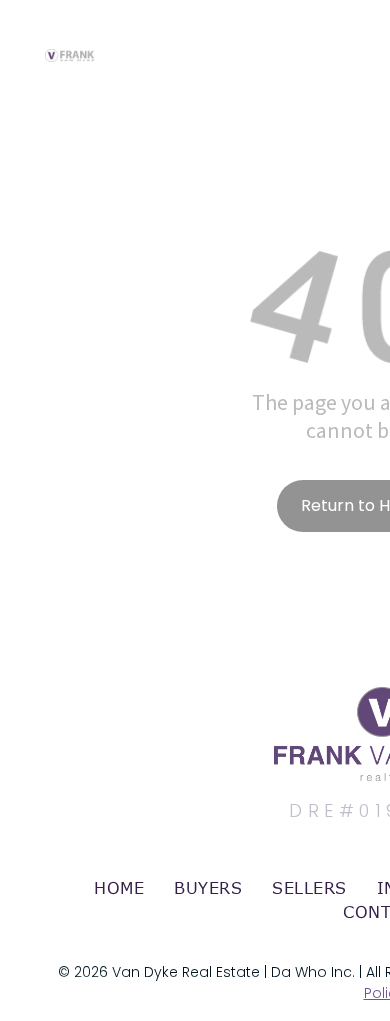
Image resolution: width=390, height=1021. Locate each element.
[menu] (360, 37)
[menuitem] (119, 888)
